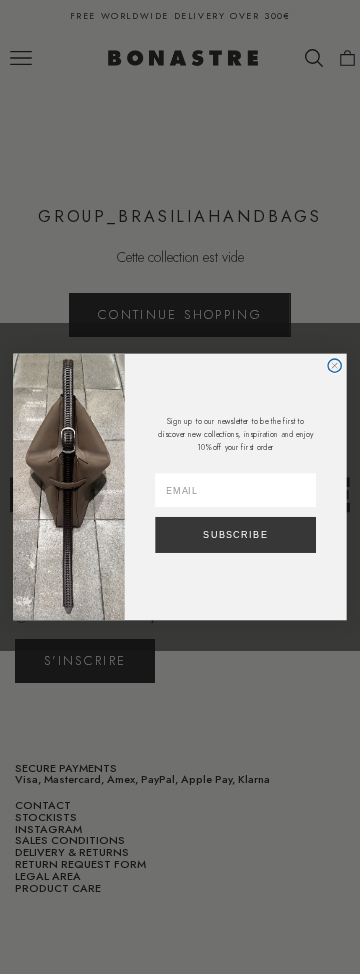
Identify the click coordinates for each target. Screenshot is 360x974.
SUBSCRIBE (235, 535)
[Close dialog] (334, 365)
